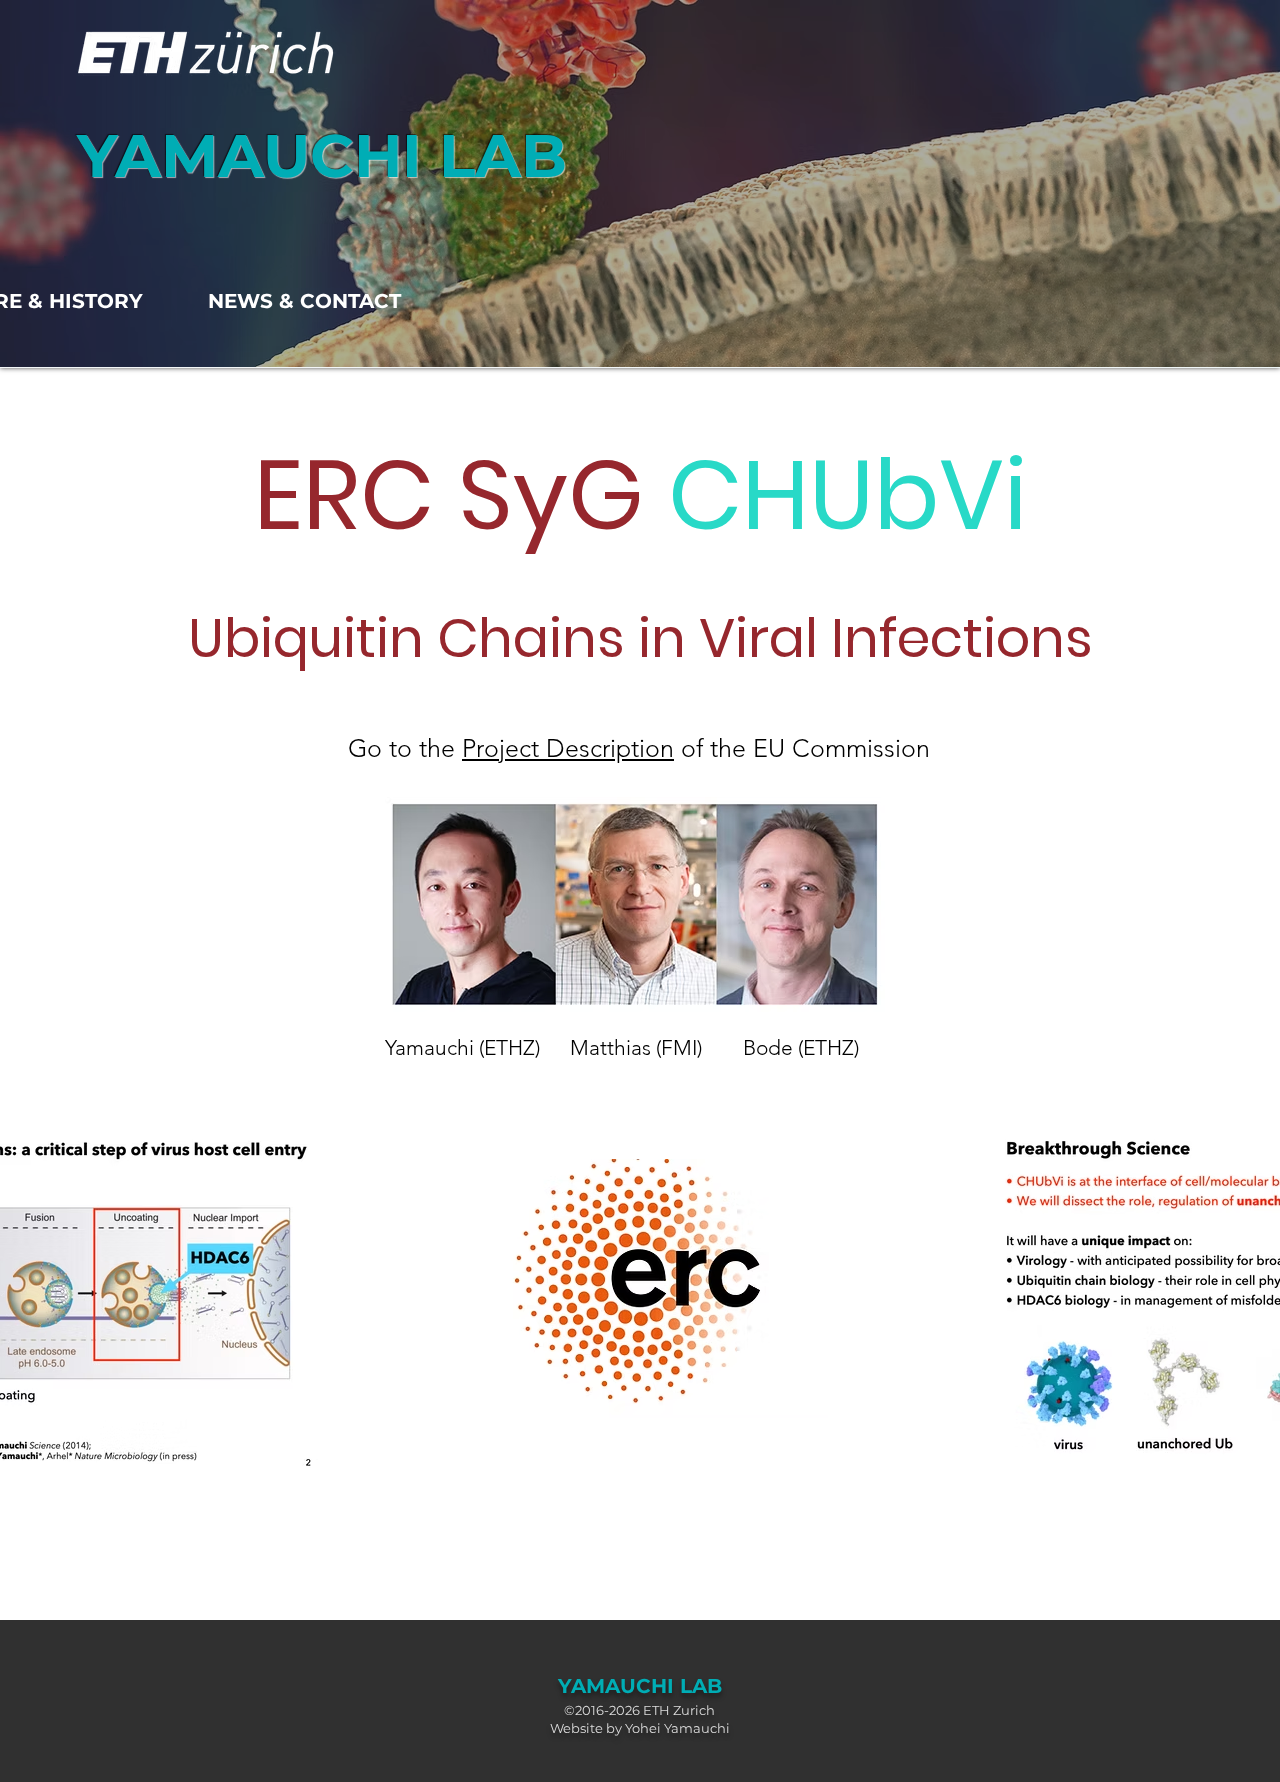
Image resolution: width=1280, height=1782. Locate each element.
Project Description (568, 748)
